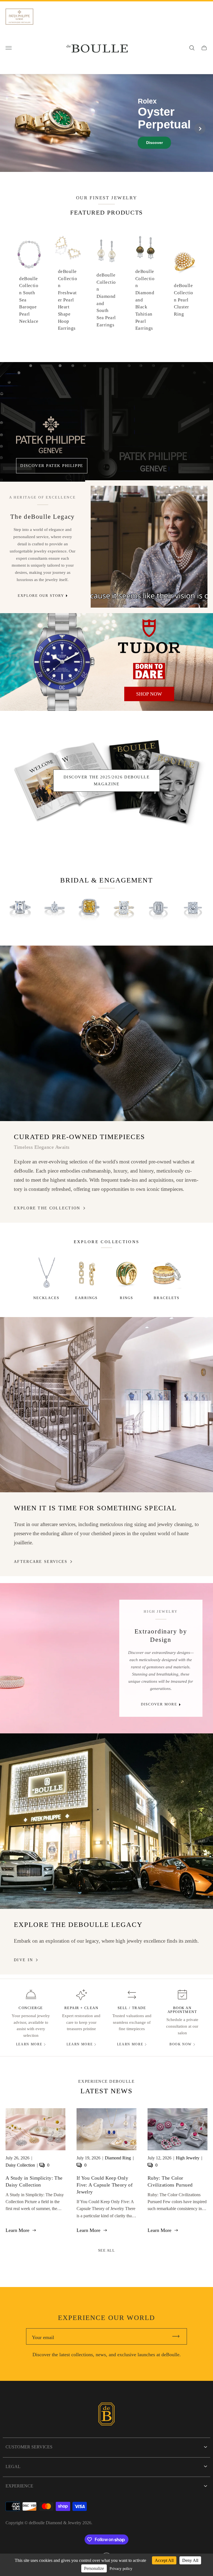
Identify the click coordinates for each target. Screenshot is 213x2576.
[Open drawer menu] (9, 48)
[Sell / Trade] (132, 1995)
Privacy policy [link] (121, 2569)
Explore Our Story (41, 596)
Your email (43, 2337)
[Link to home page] (106, 2415)
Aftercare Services (41, 1561)
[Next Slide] (200, 128)
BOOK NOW (181, 2044)
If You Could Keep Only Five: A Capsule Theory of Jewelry (105, 2185)
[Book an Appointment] (182, 1995)
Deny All (190, 2560)
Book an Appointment (182, 2010)
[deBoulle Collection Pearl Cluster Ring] (184, 262)
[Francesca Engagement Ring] (20, 908)
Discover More (159, 1704)
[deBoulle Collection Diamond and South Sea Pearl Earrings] (106, 251)
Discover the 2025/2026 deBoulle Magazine (106, 780)
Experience (19, 2486)
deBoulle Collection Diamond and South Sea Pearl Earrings (106, 300)
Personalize (94, 2568)
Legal (13, 2467)
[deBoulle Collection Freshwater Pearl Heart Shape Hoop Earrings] (68, 247)
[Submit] (178, 2336)
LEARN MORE (29, 2044)
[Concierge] (31, 1995)
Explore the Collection (47, 1208)
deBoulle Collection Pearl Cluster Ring (183, 300)
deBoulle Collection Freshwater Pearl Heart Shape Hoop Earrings (68, 300)
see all (107, 2250)
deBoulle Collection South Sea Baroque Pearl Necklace (29, 300)
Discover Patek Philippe (52, 465)
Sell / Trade (132, 2008)
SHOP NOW (149, 694)
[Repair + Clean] (81, 1995)
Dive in (23, 1960)
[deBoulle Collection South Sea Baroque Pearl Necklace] (29, 254)
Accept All (164, 2560)
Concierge (31, 2008)
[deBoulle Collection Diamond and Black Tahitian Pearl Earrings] (145, 247)
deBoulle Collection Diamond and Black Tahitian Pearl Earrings (145, 300)
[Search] (192, 48)
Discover (154, 143)
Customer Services (29, 2447)
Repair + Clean (81, 2008)
